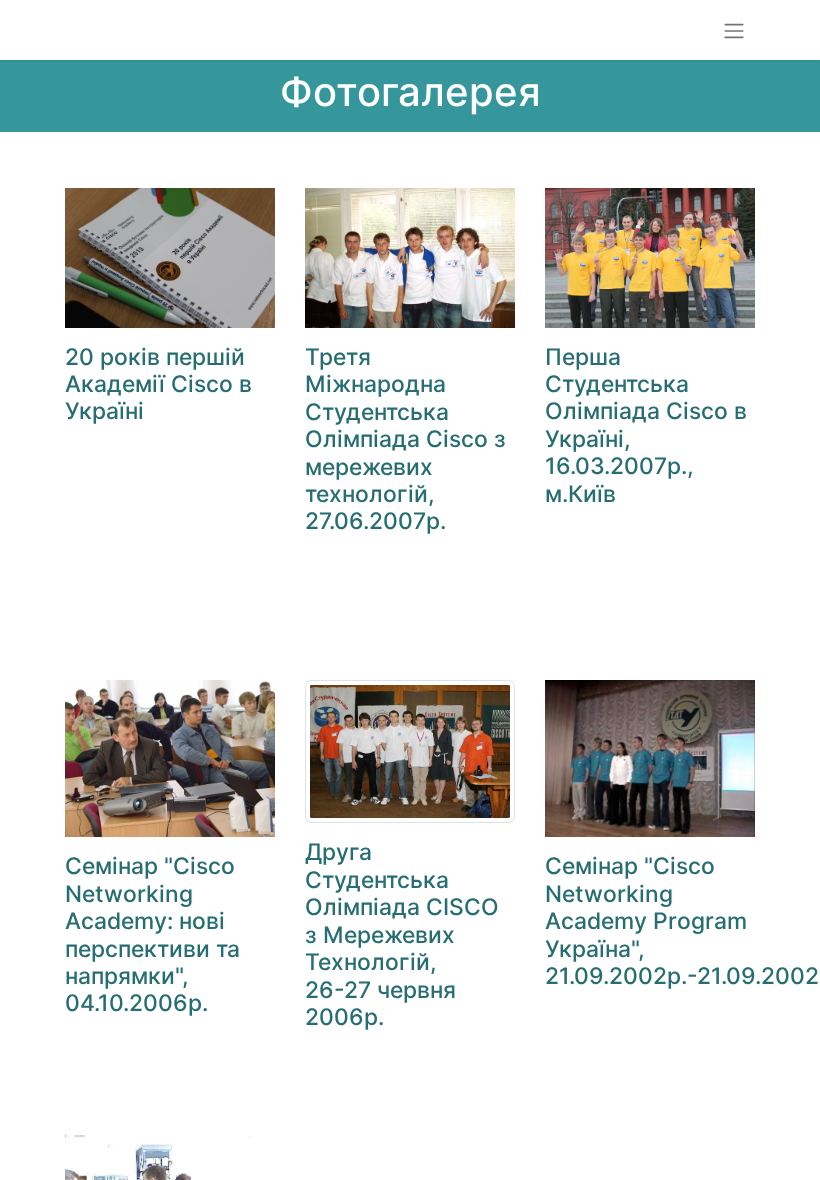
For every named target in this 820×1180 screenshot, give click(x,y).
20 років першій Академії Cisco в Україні (158, 384)
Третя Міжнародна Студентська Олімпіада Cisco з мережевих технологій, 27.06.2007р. (405, 439)
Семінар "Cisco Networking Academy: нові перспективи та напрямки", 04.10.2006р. (152, 934)
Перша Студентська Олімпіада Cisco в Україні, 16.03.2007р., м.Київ (646, 425)
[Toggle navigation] (734, 30)
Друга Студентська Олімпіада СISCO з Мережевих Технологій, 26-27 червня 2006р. (402, 934)
